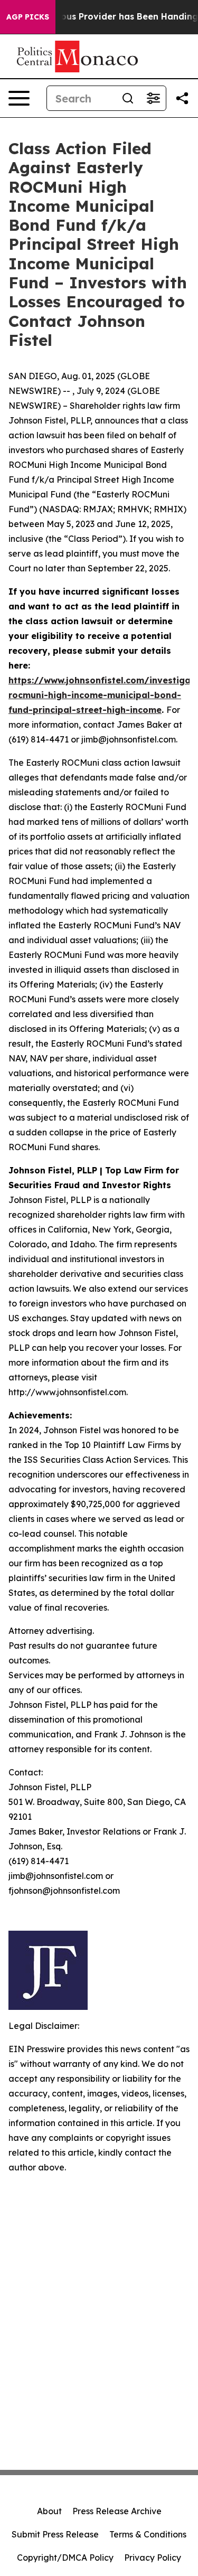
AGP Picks (28, 17)
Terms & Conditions (148, 2534)
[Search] (128, 98)
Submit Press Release (55, 2534)
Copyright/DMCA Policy (65, 2558)
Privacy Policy (153, 2558)
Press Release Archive (117, 2511)
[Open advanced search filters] (153, 98)
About (49, 2511)
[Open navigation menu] (19, 98)
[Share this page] (182, 98)
